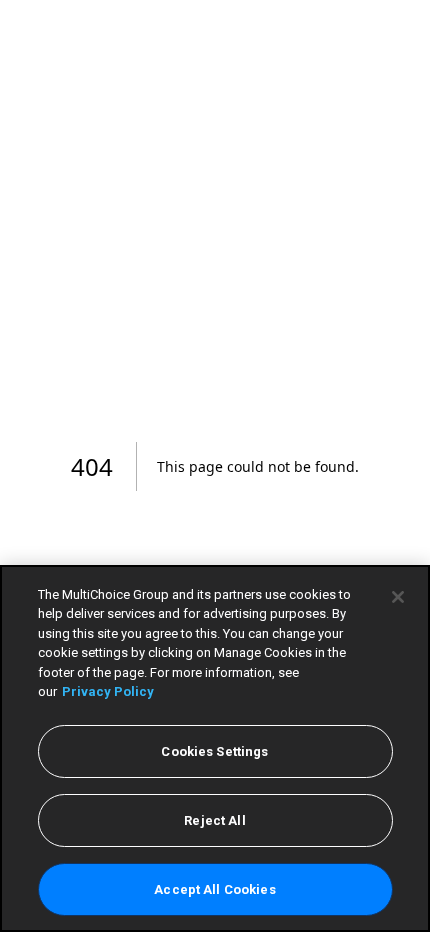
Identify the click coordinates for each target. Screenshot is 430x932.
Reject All (214, 820)
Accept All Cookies (214, 889)
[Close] (398, 597)
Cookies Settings (214, 751)
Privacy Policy (108, 691)
